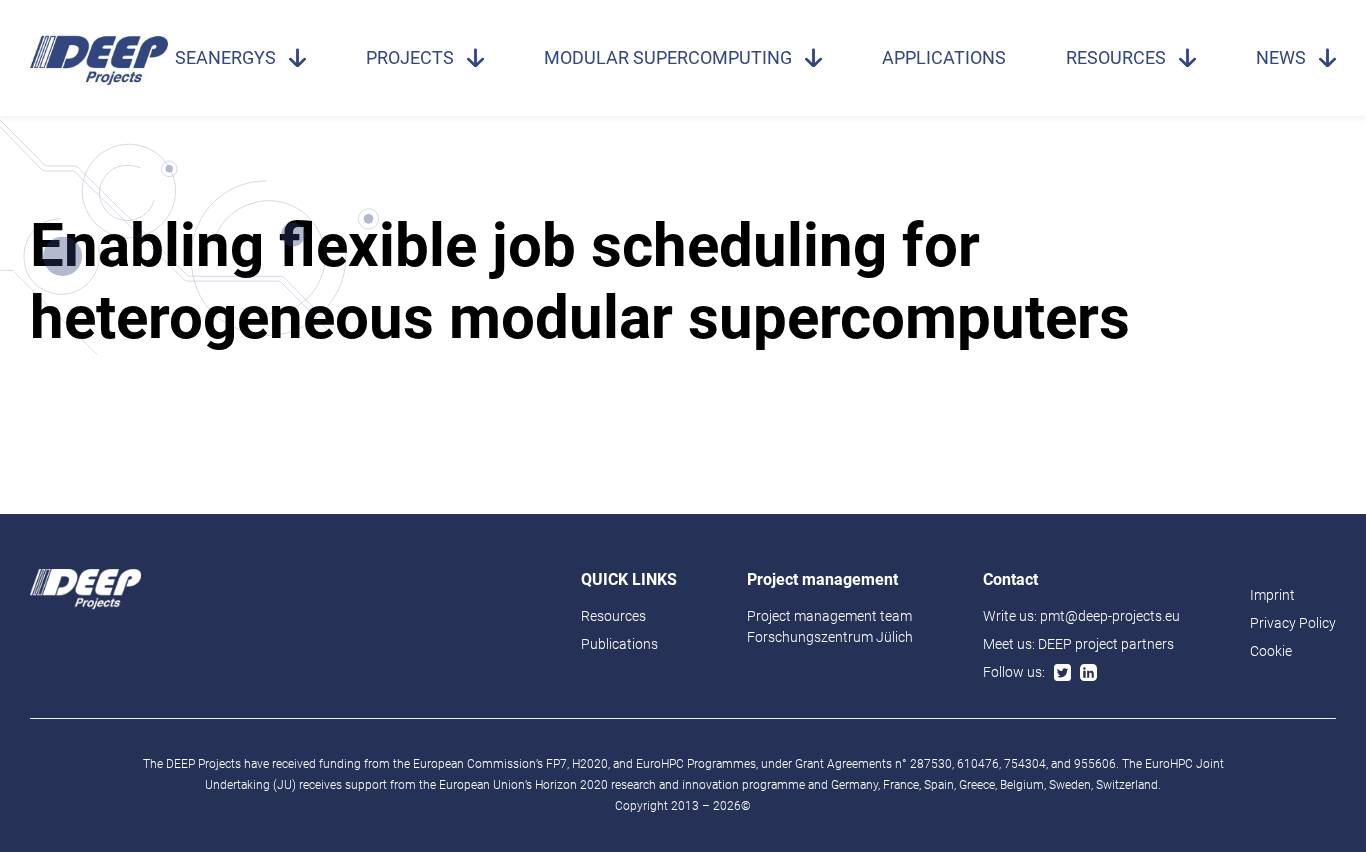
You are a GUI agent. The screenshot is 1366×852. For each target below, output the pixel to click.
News (1281, 57)
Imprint (1272, 595)
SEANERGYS (225, 57)
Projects (410, 57)
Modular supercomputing (668, 57)
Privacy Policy (1293, 623)
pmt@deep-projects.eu (1110, 616)
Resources (1116, 57)
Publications (619, 644)
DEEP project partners (1106, 644)
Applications (944, 57)
